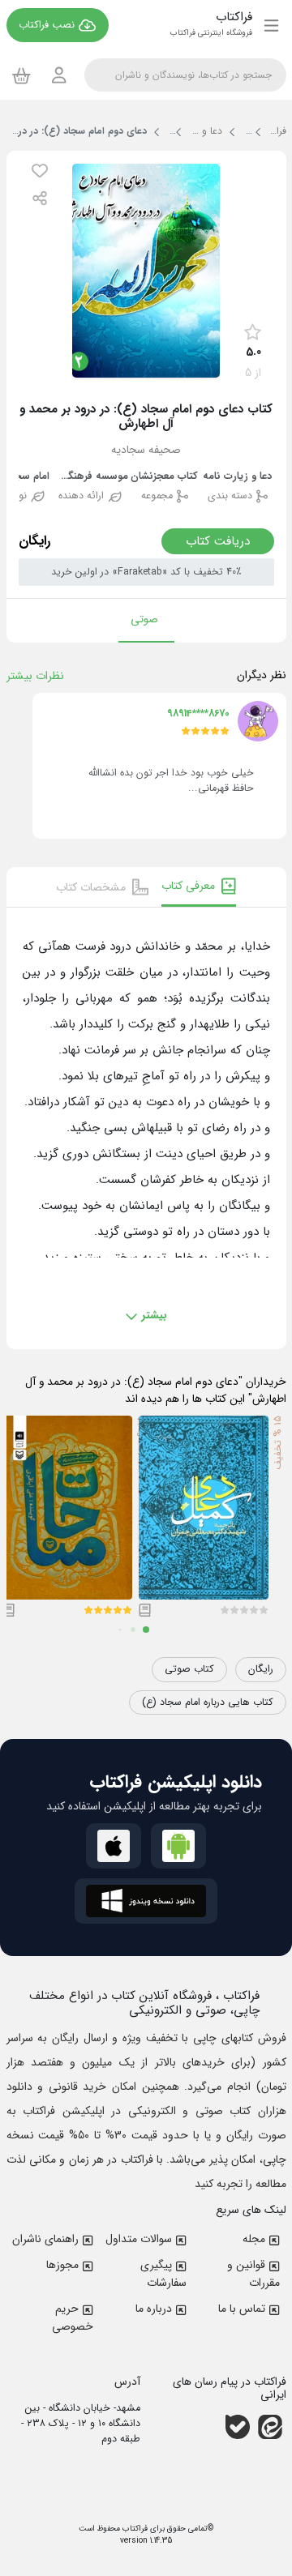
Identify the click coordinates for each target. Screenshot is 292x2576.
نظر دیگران (262, 675)
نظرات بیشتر (35, 676)
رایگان (261, 1669)
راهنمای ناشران (45, 2239)
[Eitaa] (270, 2427)
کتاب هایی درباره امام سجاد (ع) (208, 1702)
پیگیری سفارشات (163, 2274)
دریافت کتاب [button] (218, 541)
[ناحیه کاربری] (59, 75)
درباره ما (154, 2309)
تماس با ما (242, 2309)
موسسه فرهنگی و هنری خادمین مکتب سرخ (92, 477)
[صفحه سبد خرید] (21, 75)
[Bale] (238, 2427)
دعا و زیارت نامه (237, 477)
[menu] (271, 25)
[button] (40, 171)
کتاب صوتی (189, 1669)
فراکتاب (134, 2529)
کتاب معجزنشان (164, 477)
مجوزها (62, 2265)
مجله (254, 2239)
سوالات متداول (139, 2239)
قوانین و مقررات (253, 2274)
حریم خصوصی (73, 2318)
